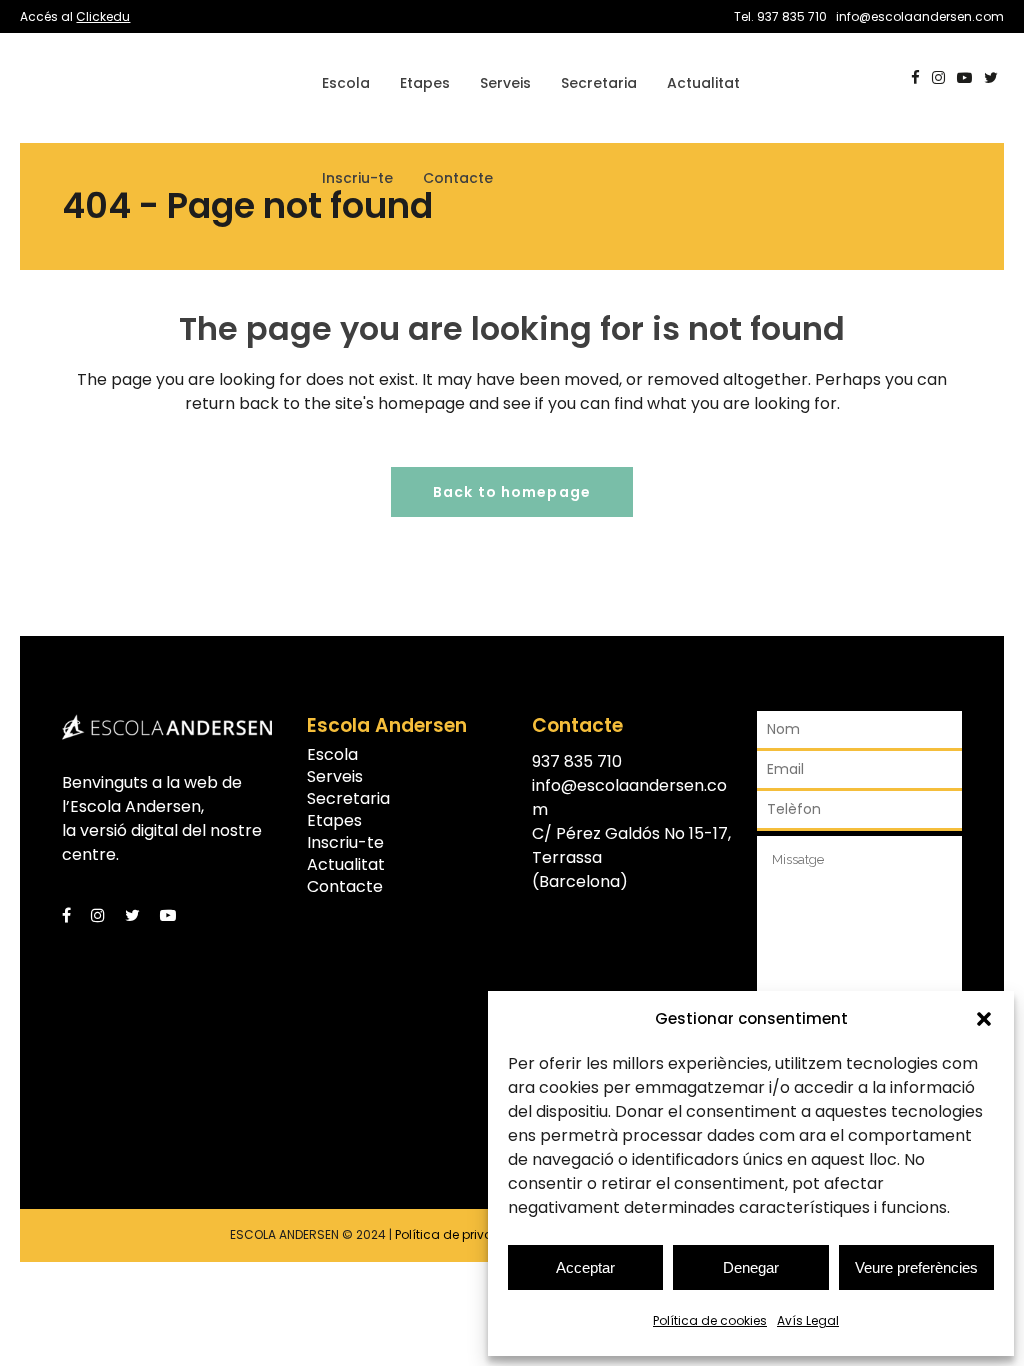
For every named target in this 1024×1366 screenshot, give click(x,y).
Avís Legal (808, 1320)
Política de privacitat (458, 1234)
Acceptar (585, 1267)
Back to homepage (512, 492)
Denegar (751, 1267)
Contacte (345, 887)
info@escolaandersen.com (920, 16)
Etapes (334, 821)
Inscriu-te (345, 843)
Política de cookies (710, 1320)
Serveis (335, 777)
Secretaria (348, 799)
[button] (984, 1019)
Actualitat (346, 865)
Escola (332, 755)
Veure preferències (916, 1267)
